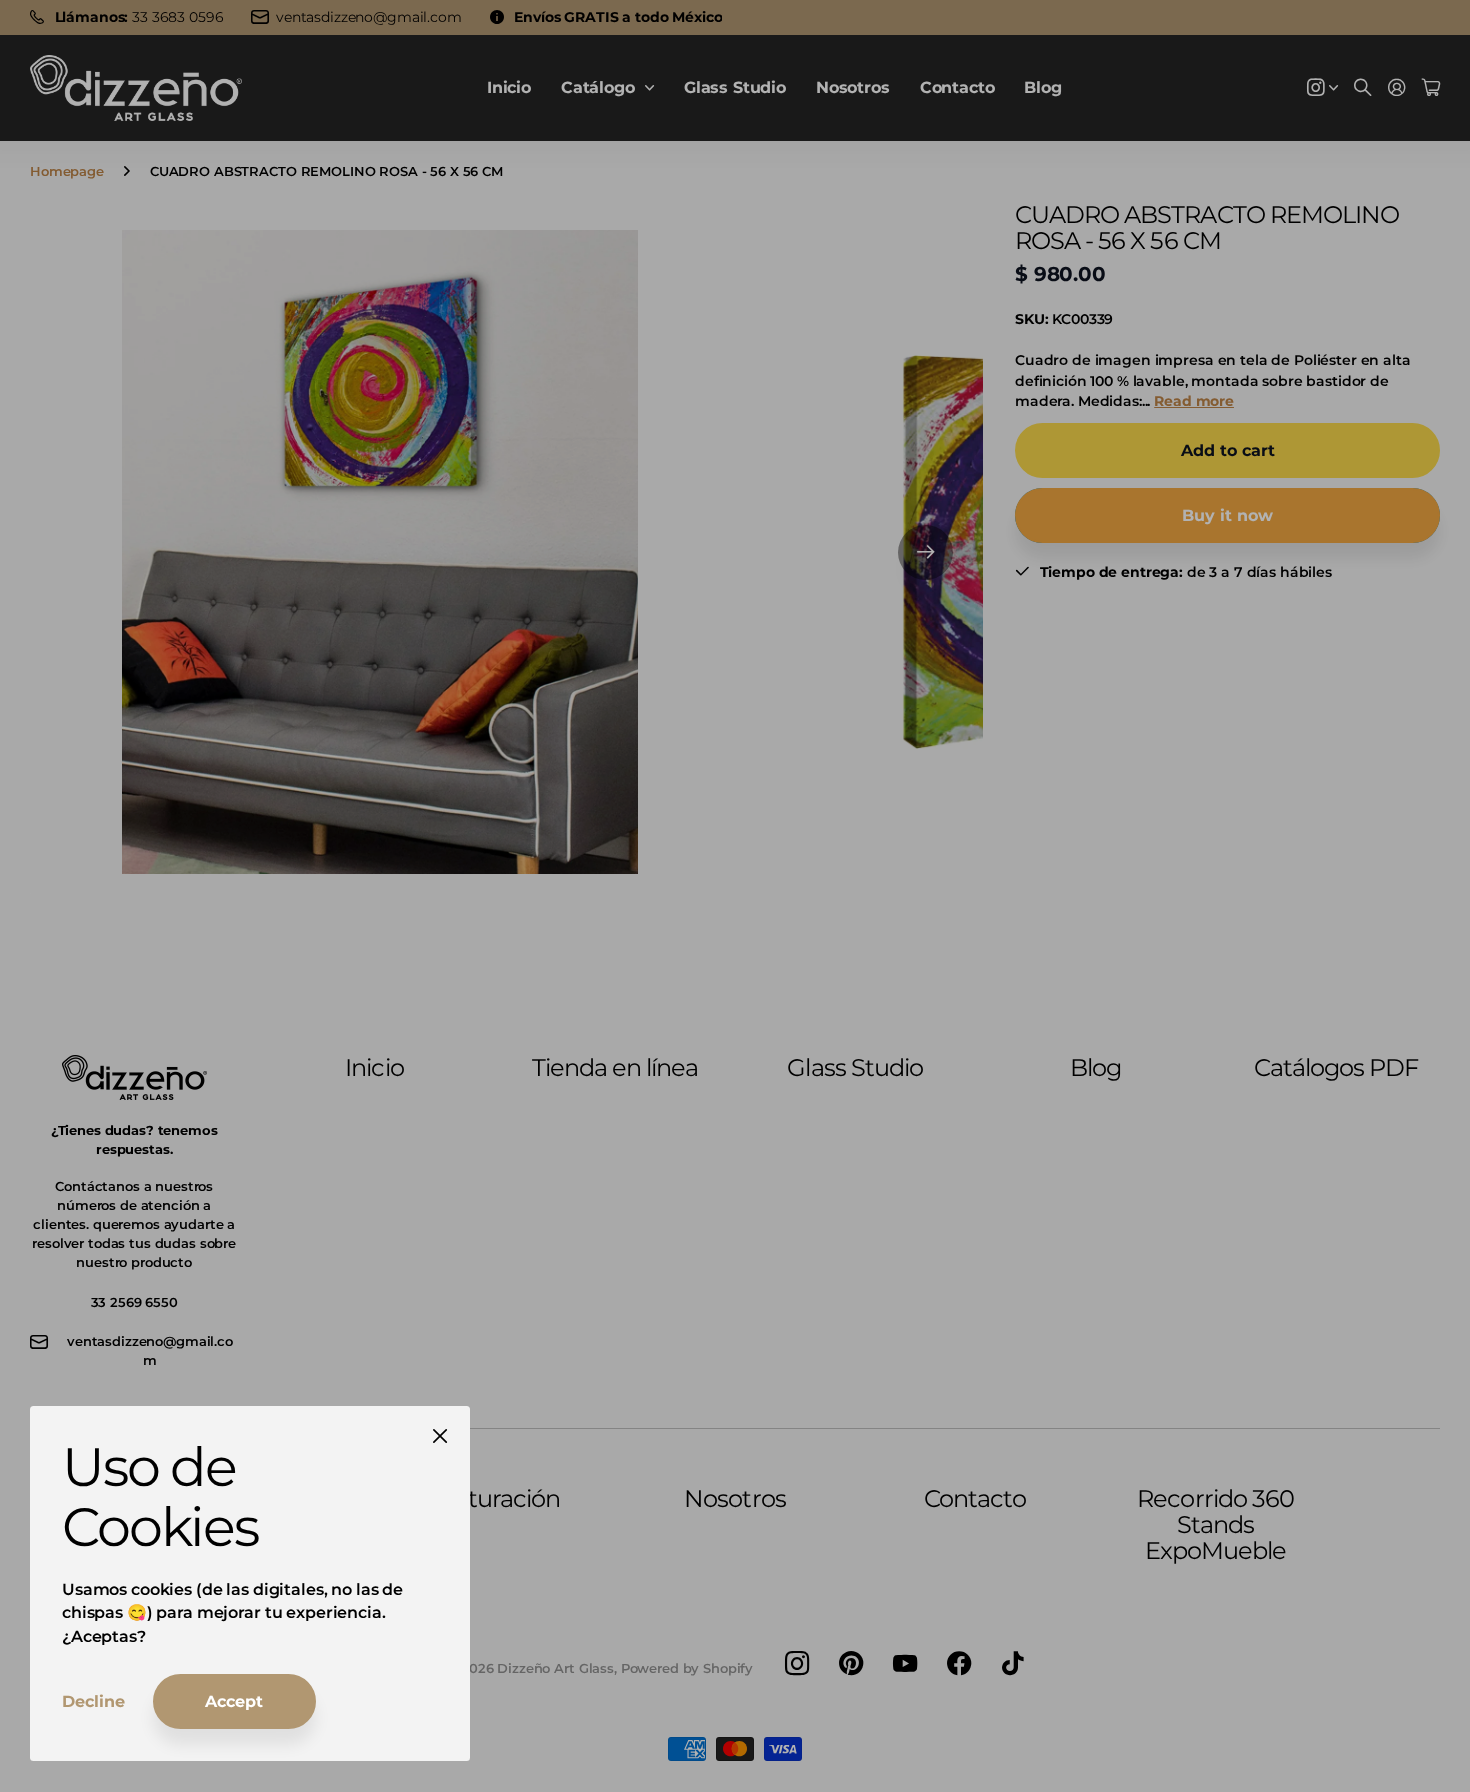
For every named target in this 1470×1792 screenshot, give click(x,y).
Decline (93, 1701)
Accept (234, 1701)
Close (440, 1436)
